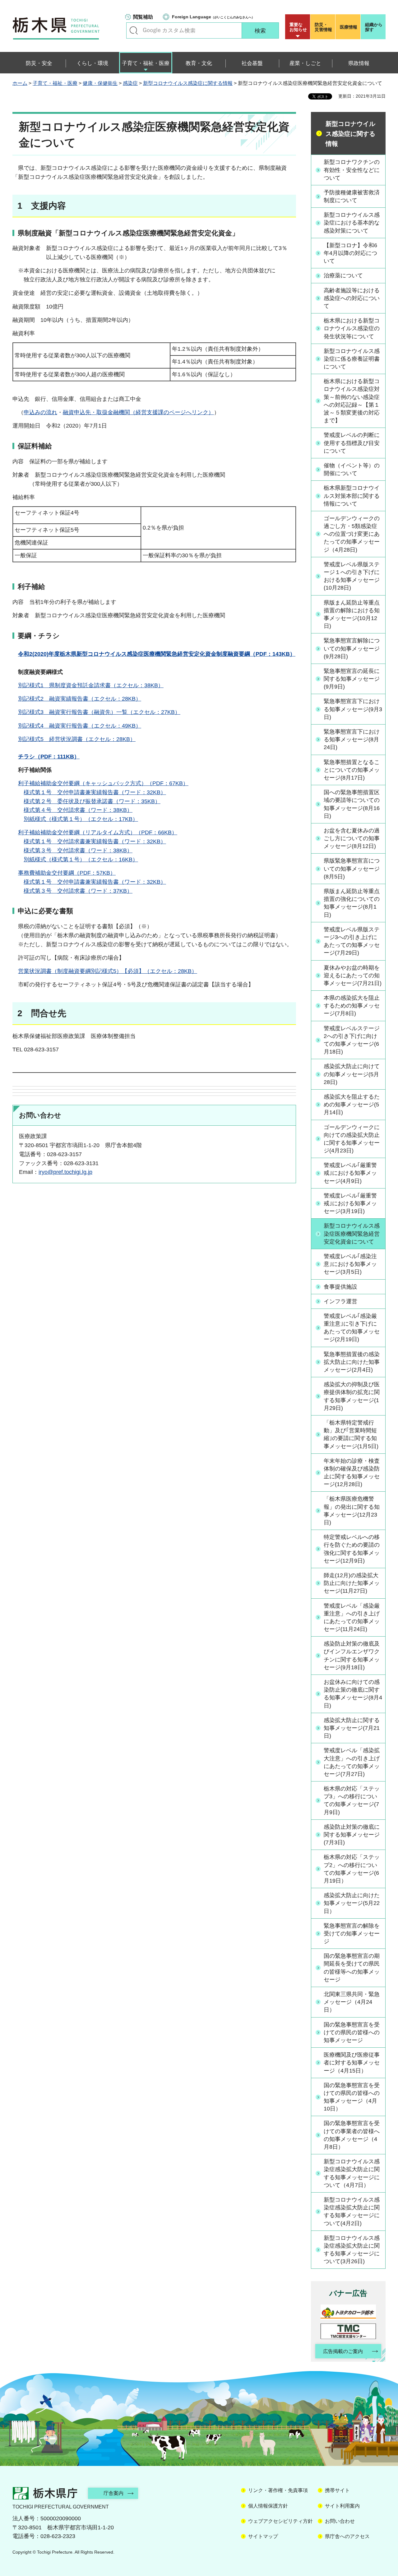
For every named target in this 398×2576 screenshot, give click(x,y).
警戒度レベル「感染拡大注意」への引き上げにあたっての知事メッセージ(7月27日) (352, 1762)
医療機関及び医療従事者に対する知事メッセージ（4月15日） (352, 2063)
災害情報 (323, 27)
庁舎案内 (113, 2493)
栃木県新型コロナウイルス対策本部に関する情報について (352, 496)
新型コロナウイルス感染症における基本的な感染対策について (352, 223)
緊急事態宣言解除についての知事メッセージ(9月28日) (352, 648)
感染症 (130, 83)
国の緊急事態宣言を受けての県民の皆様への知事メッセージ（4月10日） (352, 2097)
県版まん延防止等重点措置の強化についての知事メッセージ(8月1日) (352, 903)
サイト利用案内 (342, 2506)
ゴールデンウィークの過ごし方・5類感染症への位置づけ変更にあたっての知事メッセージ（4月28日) (352, 534)
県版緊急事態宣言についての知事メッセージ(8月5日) (352, 869)
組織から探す (374, 27)
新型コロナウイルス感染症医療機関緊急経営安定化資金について (352, 1234)
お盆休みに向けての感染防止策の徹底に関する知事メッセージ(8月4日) (353, 1694)
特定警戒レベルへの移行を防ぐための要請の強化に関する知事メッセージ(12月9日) (352, 1549)
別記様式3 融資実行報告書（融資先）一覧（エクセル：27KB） (99, 712)
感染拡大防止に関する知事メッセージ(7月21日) (352, 1728)
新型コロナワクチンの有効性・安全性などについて (352, 170)
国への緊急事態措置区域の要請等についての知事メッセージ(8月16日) (352, 804)
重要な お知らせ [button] (298, 27)
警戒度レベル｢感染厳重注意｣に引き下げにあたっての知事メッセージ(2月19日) (352, 1328)
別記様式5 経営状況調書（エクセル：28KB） (77, 739)
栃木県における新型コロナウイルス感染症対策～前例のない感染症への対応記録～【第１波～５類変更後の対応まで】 (352, 401)
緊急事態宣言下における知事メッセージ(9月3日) (353, 709)
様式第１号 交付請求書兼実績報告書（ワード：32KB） (95, 841)
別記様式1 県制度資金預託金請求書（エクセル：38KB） (91, 685)
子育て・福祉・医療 (55, 83)
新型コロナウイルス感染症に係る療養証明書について (352, 359)
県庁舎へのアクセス (347, 2536)
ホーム (20, 83)
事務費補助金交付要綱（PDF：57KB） (67, 873)
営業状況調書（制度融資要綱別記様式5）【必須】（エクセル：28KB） (108, 971)
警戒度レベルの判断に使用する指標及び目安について (352, 443)
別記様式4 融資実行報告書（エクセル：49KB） (80, 726)
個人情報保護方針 (268, 2506)
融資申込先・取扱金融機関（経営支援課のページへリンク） (138, 412)
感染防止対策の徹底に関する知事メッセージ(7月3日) (352, 1835)
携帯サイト (337, 2490)
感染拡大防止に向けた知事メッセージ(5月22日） (352, 1903)
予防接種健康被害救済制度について (352, 196)
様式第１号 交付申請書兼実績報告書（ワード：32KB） (95, 792)
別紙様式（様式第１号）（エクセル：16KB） (81, 859)
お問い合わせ (340, 2521)
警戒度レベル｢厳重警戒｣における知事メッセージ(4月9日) (350, 1173)
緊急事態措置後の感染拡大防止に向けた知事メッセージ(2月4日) (352, 1362)
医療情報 (349, 27)
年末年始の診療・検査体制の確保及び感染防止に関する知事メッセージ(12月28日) (352, 1473)
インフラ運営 (340, 1301)
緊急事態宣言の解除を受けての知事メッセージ (352, 1934)
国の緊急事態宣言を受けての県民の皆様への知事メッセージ (352, 2032)
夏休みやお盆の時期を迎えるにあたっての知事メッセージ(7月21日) (353, 975)
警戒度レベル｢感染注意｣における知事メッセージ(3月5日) (350, 1264)
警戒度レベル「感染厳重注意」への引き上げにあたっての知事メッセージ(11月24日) (352, 1618)
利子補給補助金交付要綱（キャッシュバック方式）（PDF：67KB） (103, 783)
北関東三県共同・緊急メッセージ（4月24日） (352, 2002)
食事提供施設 (340, 1287)
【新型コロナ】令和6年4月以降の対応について (350, 253)
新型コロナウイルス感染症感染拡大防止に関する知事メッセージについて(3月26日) (352, 2250)
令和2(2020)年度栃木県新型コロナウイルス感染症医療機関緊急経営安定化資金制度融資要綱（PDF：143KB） (157, 654)
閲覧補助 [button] (143, 17)
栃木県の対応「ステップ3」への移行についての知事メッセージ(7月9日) (352, 1800)
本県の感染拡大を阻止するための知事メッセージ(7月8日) (352, 1006)
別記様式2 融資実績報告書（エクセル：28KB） (80, 699)
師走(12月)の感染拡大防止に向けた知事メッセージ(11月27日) (352, 1583)
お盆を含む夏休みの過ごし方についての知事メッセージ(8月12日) (352, 838)
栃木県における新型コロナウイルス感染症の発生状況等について (352, 328)
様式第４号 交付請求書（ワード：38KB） (78, 810)
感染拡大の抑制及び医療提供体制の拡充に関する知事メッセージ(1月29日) (352, 1396)
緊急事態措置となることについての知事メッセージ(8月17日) (352, 770)
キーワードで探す (134, 30)
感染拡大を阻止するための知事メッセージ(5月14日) (352, 1105)
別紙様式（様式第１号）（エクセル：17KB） (81, 819)
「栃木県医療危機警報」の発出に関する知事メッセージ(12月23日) (352, 1511)
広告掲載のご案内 (343, 2351)
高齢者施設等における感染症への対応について (352, 298)
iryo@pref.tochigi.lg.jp (65, 1172)
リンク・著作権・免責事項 (278, 2490)
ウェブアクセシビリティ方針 (280, 2521)
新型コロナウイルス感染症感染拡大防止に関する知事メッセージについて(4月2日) (352, 2212)
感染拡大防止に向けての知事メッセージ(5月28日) (352, 1074)
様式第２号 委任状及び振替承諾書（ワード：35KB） (92, 801)
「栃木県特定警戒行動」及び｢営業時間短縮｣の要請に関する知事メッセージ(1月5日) (351, 1434)
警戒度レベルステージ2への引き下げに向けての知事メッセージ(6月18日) (352, 1040)
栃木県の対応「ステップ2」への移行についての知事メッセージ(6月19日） (352, 1869)
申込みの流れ (40, 412)
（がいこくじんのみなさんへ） (213, 17)
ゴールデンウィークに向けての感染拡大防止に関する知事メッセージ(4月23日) (352, 1139)
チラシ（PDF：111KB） (49, 757)
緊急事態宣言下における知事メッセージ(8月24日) (352, 739)
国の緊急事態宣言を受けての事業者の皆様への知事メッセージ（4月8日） (352, 2135)
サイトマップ (263, 2536)
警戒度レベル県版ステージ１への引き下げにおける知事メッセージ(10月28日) (352, 576)
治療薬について (343, 276)
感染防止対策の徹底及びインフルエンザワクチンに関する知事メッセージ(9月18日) (352, 1656)
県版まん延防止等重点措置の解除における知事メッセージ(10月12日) (352, 614)
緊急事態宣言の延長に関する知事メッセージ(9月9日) (352, 679)
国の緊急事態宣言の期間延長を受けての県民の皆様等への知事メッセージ (352, 1968)
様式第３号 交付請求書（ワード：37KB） (78, 891)
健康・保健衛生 (100, 83)
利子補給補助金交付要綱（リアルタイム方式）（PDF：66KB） (98, 832)
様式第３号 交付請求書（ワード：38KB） (78, 850)
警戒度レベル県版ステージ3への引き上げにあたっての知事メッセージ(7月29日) (352, 941)
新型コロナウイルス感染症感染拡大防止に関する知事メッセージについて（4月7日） (352, 2173)
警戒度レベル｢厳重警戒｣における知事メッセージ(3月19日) (350, 1203)
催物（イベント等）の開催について (352, 469)
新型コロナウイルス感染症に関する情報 (188, 83)
